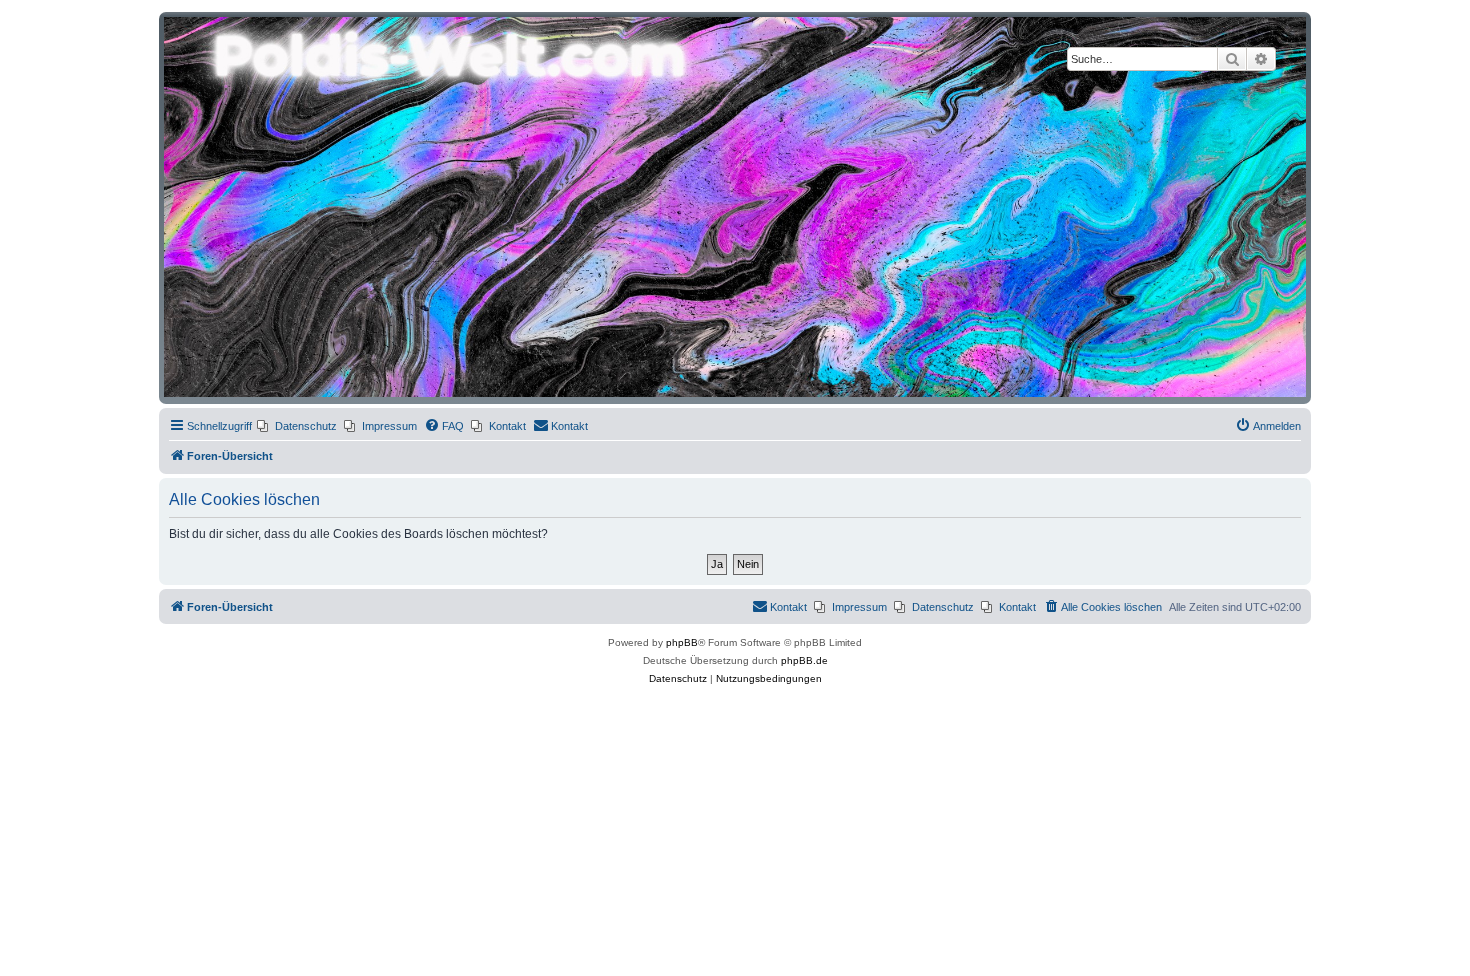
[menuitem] (297, 426)
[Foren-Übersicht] (735, 207)
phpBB (682, 642)
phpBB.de (804, 660)
